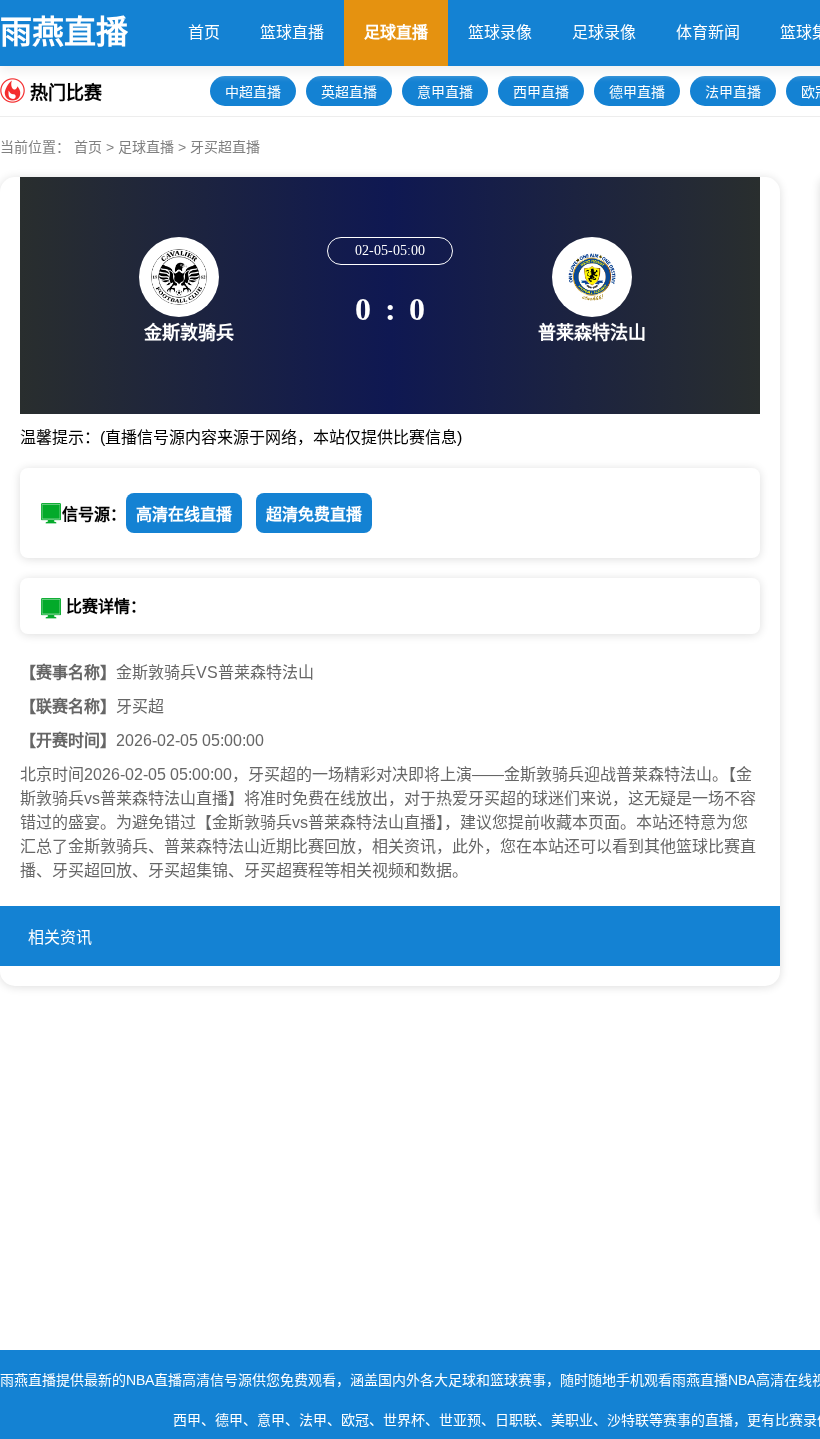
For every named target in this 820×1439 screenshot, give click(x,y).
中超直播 (253, 92)
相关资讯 (60, 937)
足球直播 (396, 32)
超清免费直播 (314, 514)
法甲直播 (733, 92)
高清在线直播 (184, 514)
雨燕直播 (64, 32)
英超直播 (349, 92)
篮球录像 (500, 32)
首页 (204, 32)
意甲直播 (445, 92)
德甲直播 (637, 92)
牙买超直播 (225, 147)
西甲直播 (541, 92)
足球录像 (604, 32)
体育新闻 (708, 32)
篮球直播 (292, 32)
